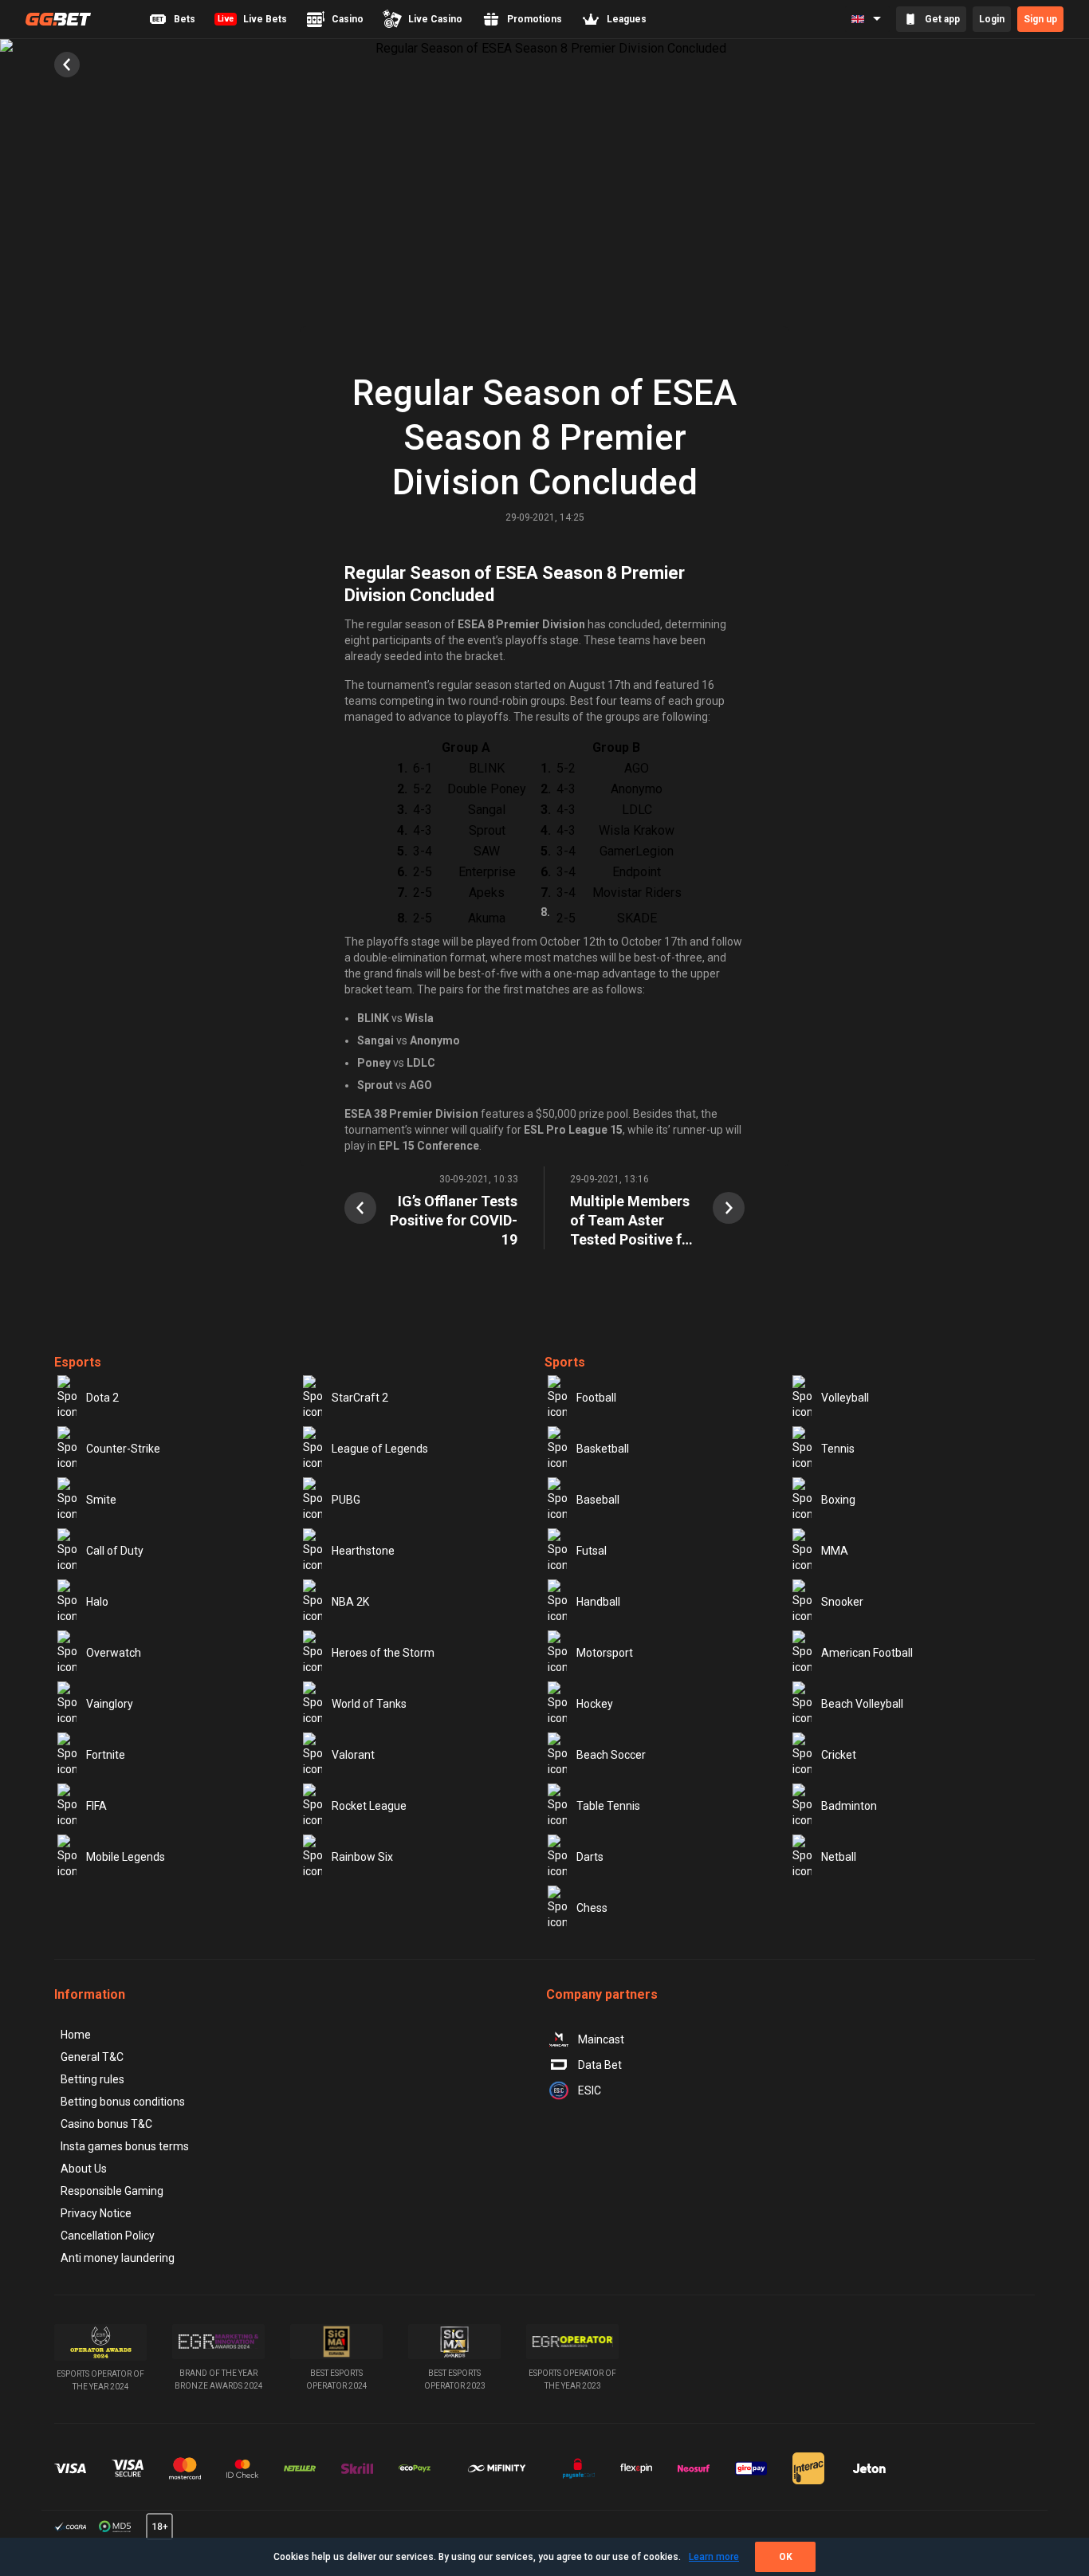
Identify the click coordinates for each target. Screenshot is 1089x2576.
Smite (101, 1500)
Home (76, 2035)
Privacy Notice (96, 2213)
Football (596, 1398)
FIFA (96, 1806)
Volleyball (845, 1398)
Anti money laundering (118, 2258)
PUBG (346, 1500)
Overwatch (114, 1653)
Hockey (595, 1704)
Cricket (839, 1755)
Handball (598, 1602)
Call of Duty (115, 1551)
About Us (84, 2169)
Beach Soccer (611, 1755)
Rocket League (369, 1806)
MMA (835, 1551)
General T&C (92, 2057)
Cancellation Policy (108, 2236)
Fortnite (106, 1755)
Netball (839, 1857)
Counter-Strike (123, 1449)
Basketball (603, 1449)
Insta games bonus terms (125, 2146)
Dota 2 (102, 1398)
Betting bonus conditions (123, 2102)
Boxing (838, 1500)
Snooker (842, 1602)
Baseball (598, 1500)
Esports (78, 1362)
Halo (97, 1602)
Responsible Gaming (112, 2191)
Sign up (1040, 19)
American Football (867, 1653)
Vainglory (110, 1704)
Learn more (714, 2557)
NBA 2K (350, 1602)
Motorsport (605, 1653)
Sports (565, 1362)
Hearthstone (363, 1551)
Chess (592, 1908)
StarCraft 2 (360, 1398)
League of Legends (380, 1449)
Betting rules (92, 2079)
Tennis (838, 1449)
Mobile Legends (126, 1857)
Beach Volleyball (862, 1704)
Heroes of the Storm (383, 1653)
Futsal (592, 1551)
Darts (590, 1857)
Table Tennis (608, 1806)
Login (992, 19)
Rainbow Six (362, 1857)
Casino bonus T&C (106, 2124)
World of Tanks (369, 1704)
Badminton (849, 1806)
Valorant (353, 1755)
